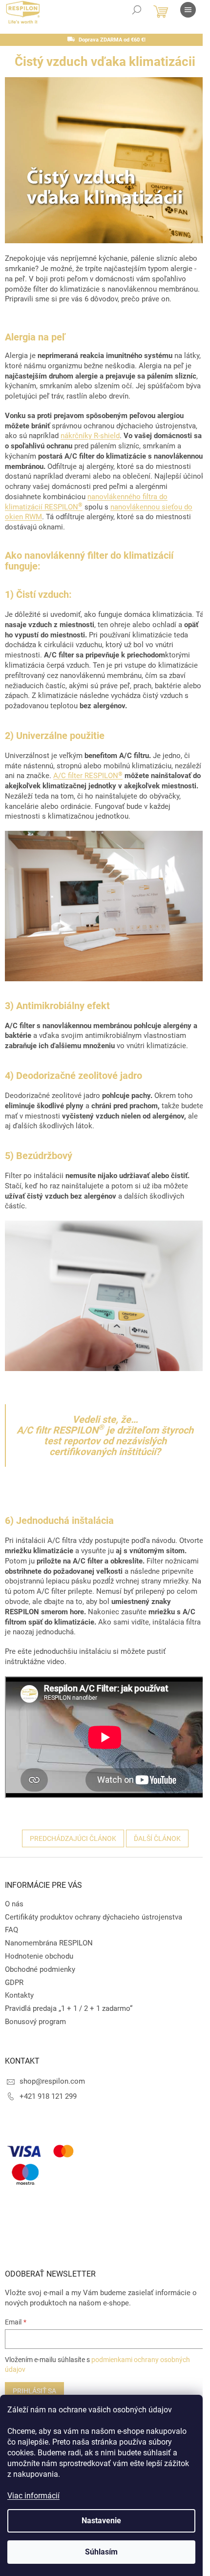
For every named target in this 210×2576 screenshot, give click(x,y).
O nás (14, 1904)
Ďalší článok (157, 1838)
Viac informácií (33, 2496)
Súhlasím (101, 2552)
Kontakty (19, 1995)
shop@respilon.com (52, 2081)
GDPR (14, 1983)
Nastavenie (101, 2521)
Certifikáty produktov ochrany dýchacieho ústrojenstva (94, 1917)
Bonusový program (35, 2022)
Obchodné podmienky (40, 1969)
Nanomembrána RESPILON (49, 1943)
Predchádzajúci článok (73, 1838)
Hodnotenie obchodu (39, 1956)
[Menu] (188, 10)
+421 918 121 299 (48, 2096)
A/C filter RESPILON (88, 776)
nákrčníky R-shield (90, 436)
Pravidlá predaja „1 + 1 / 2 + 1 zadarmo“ (69, 2008)
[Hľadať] (137, 10)
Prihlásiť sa (34, 2391)
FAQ (11, 1930)
